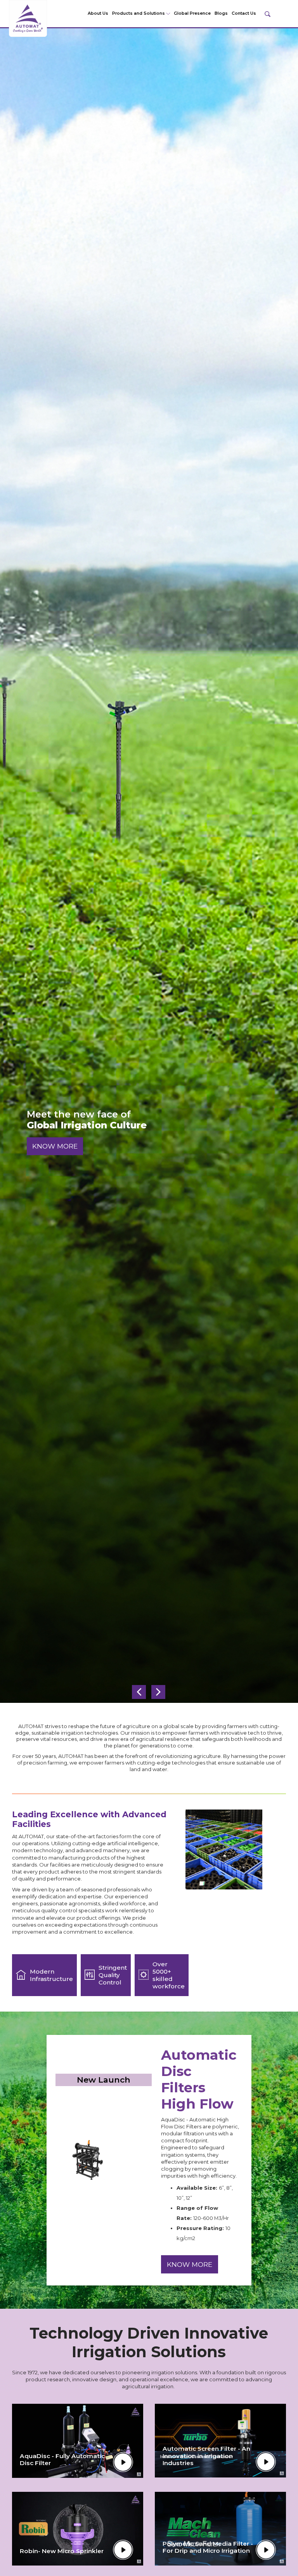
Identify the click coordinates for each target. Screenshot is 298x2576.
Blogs (221, 13)
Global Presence (192, 13)
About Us (98, 13)
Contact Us (244, 13)
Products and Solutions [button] (139, 13)
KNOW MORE (55, 1146)
